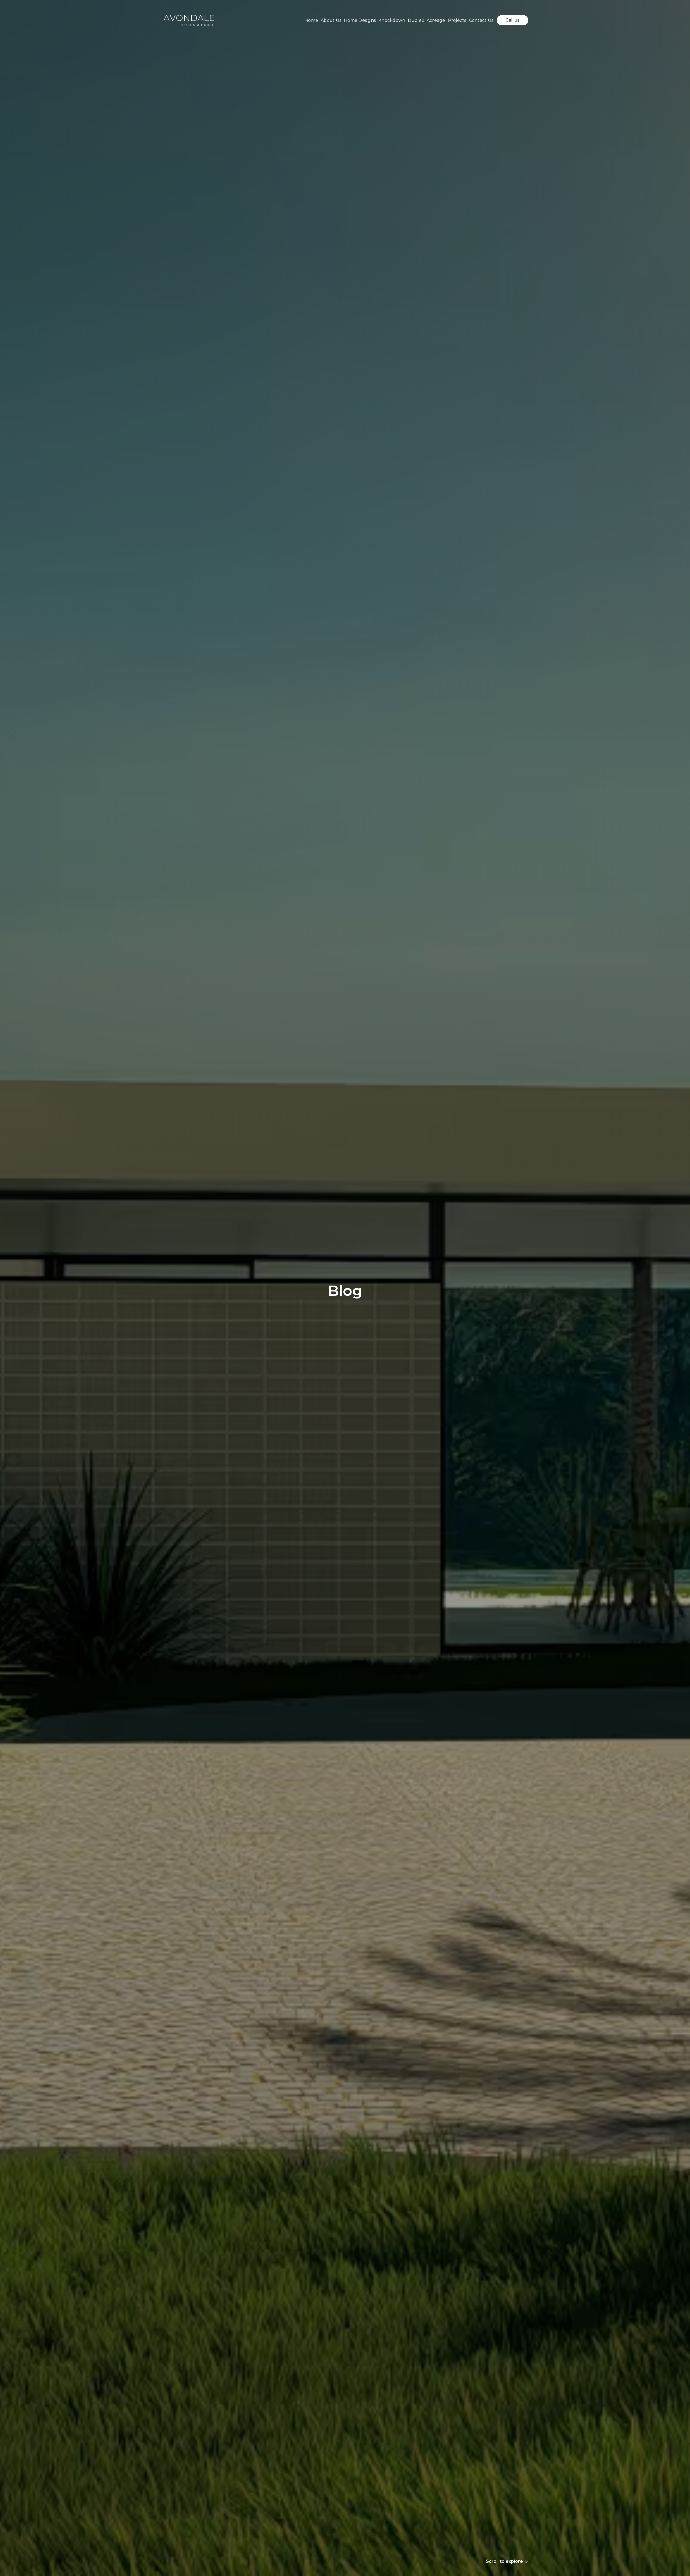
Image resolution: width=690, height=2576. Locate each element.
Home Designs (360, 20)
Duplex (416, 20)
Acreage (436, 20)
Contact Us (481, 20)
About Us (331, 20)
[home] (189, 20)
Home (311, 20)
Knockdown (392, 20)
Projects (457, 20)
